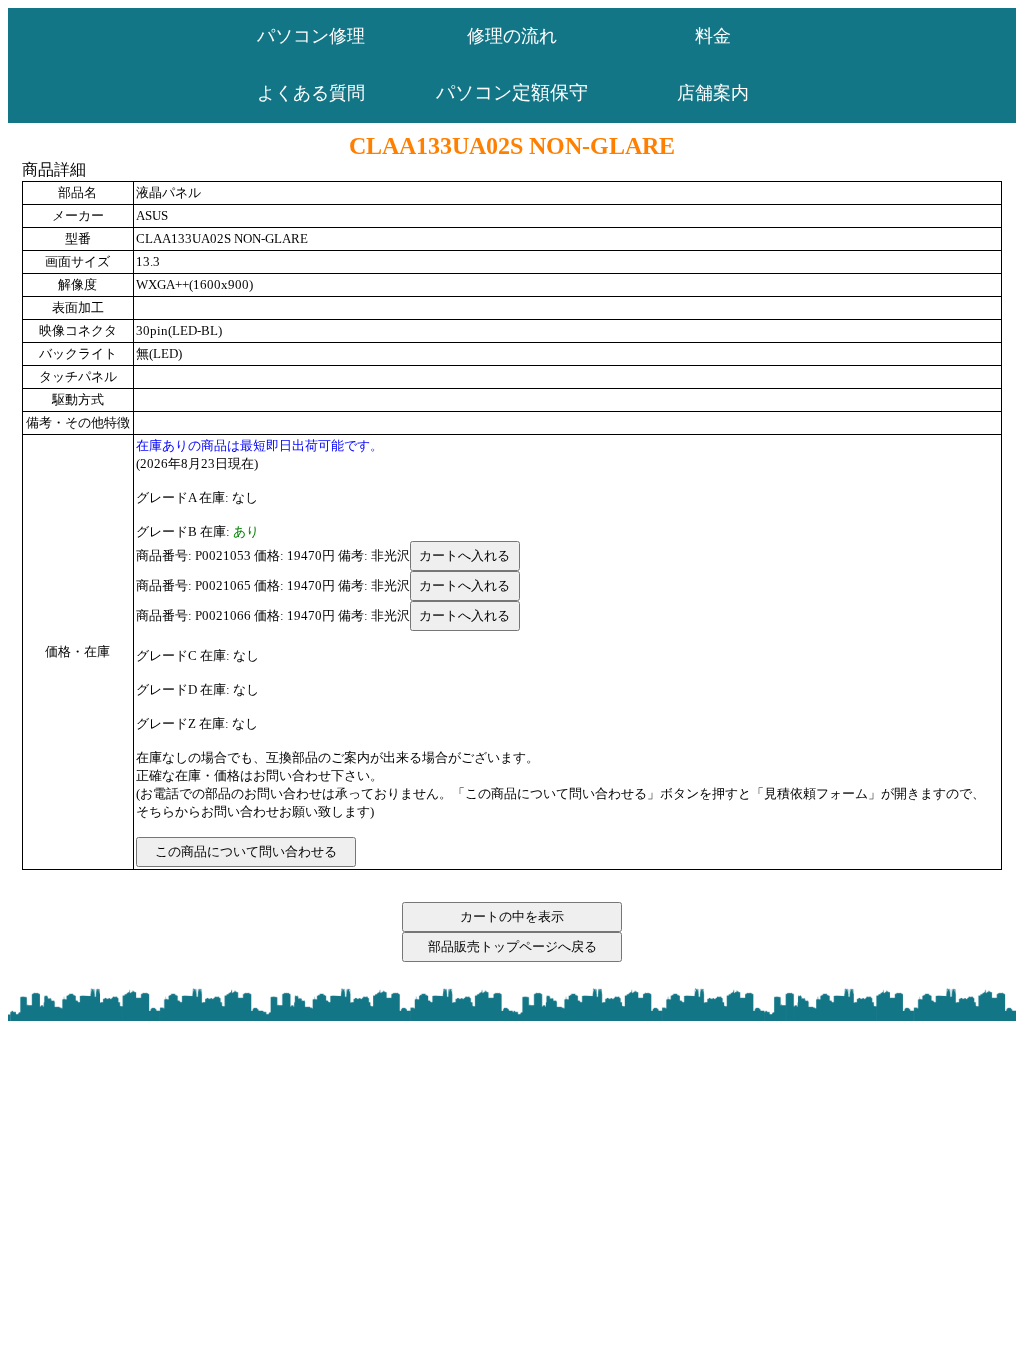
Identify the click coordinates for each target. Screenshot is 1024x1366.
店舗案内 (713, 93)
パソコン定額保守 (512, 92)
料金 (713, 36)
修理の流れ (512, 36)
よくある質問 (311, 93)
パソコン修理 (311, 36)
